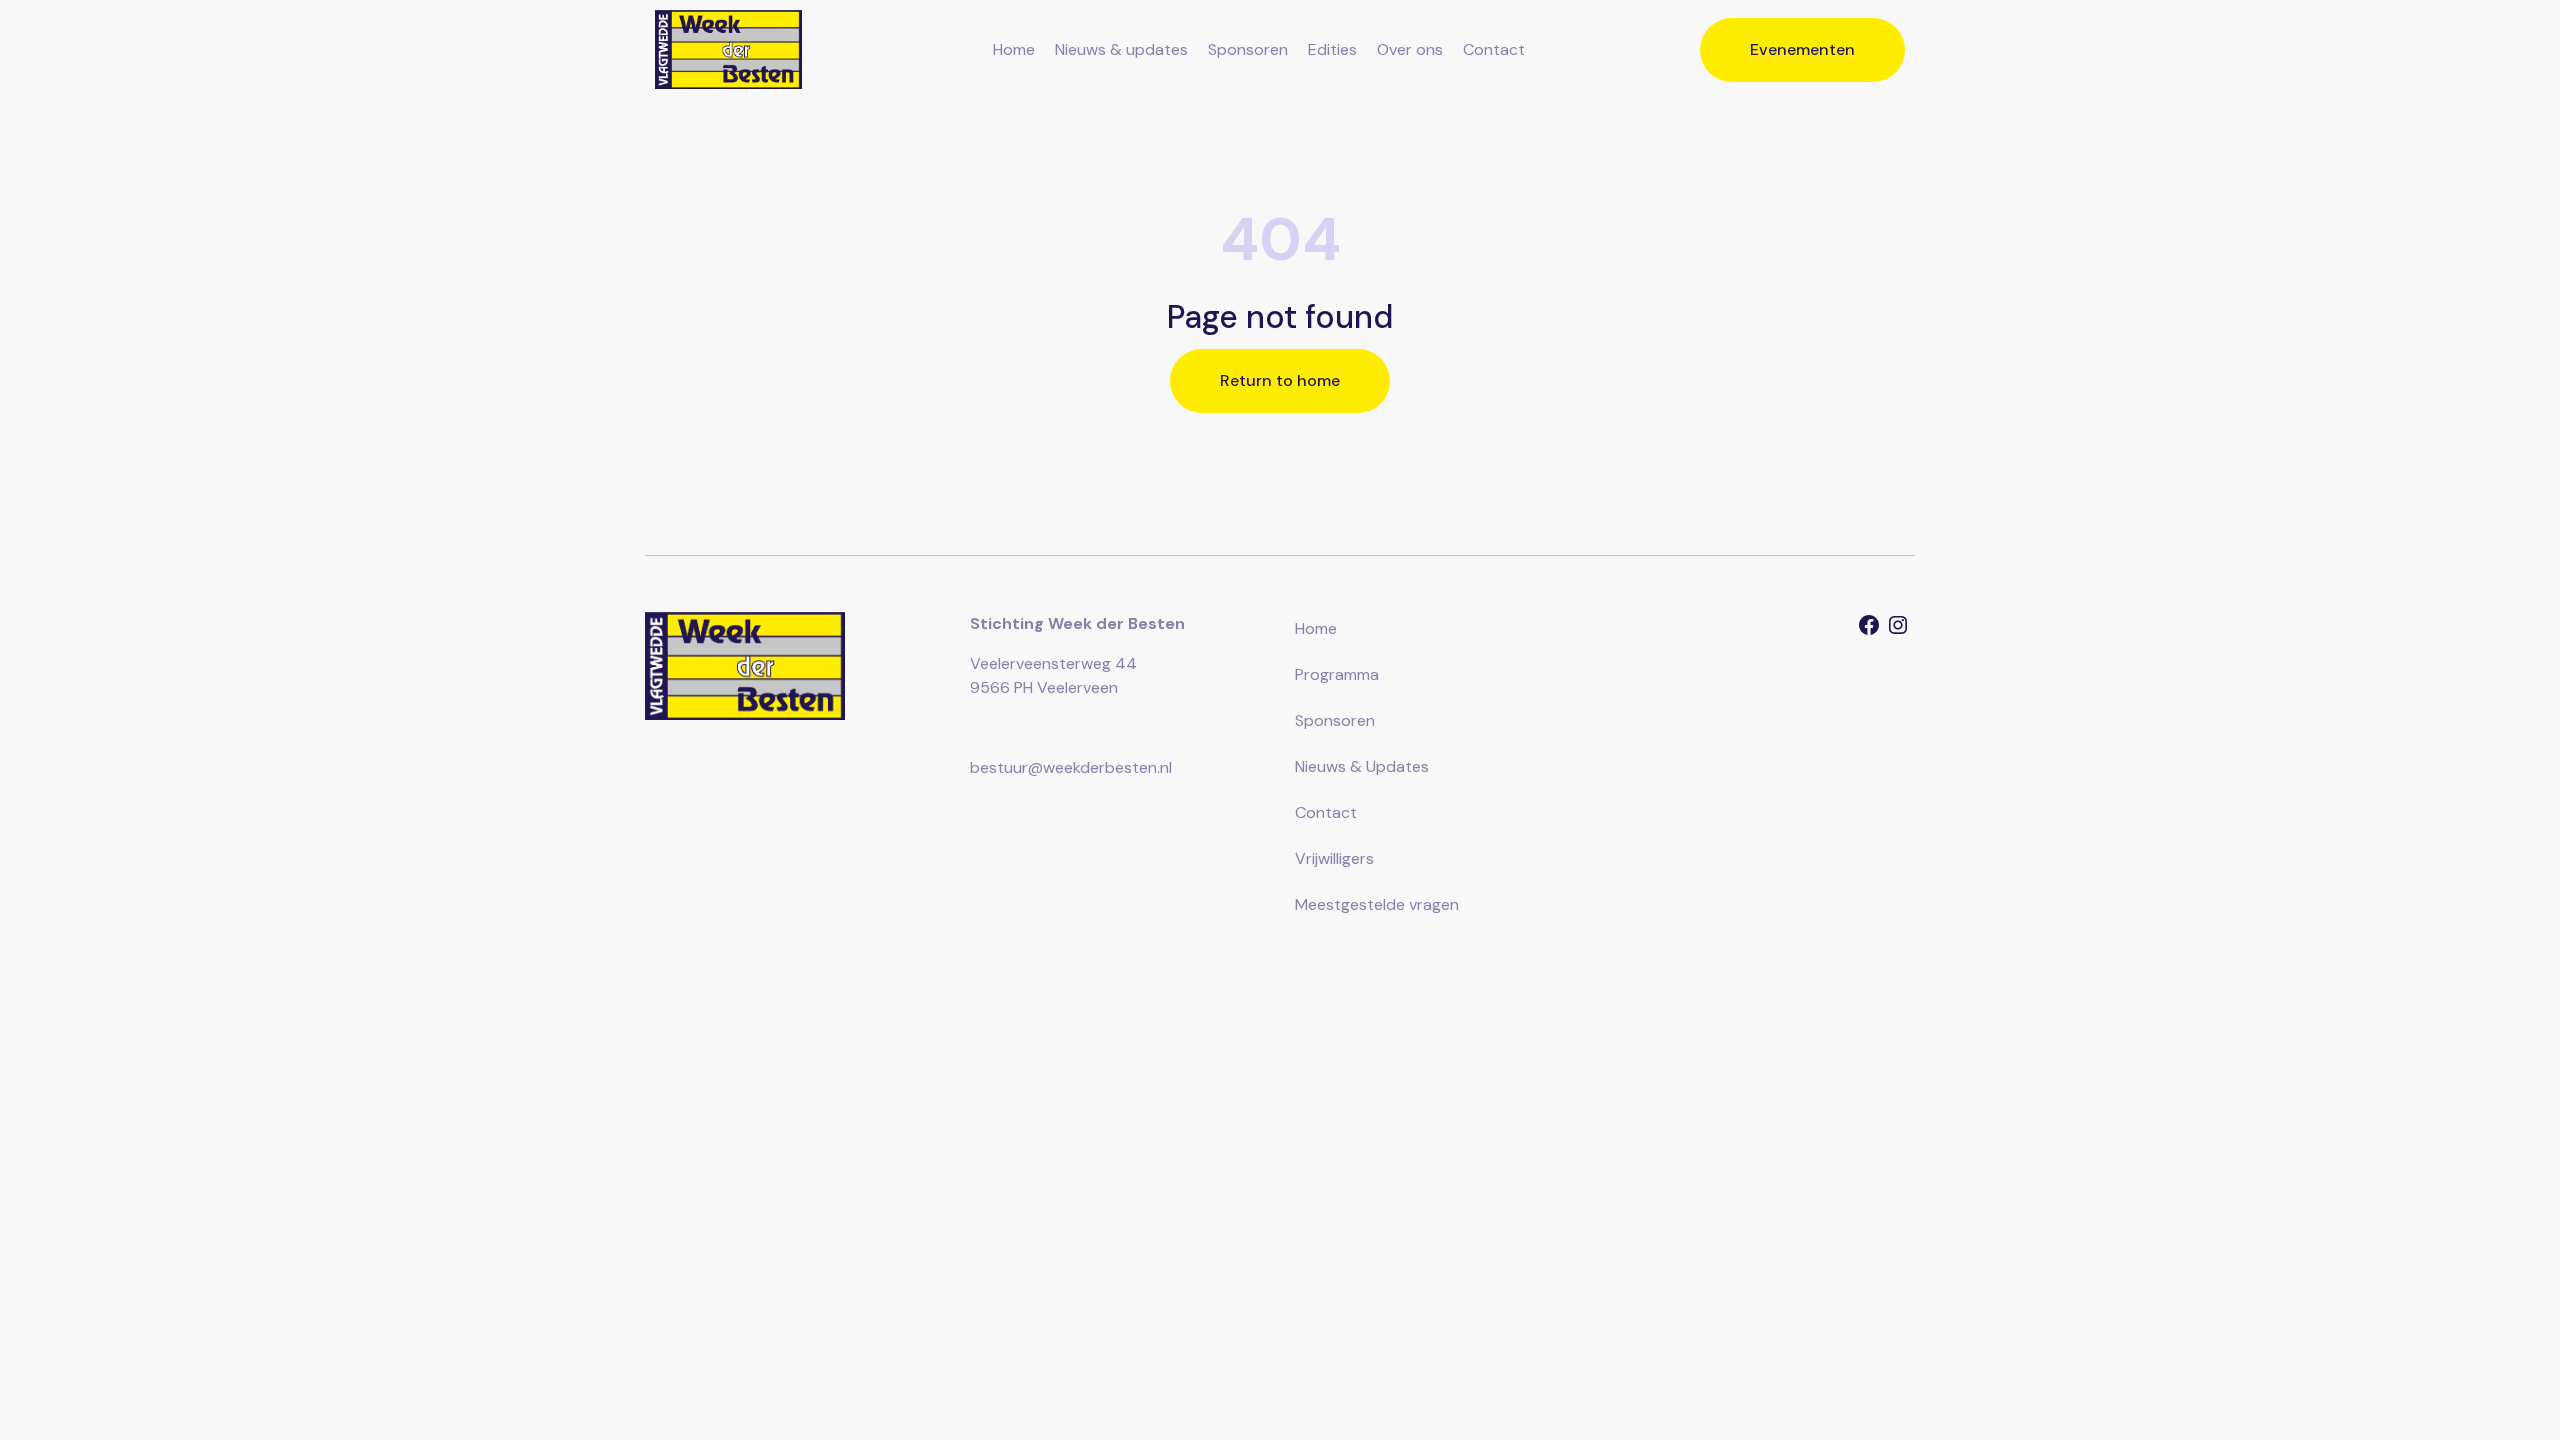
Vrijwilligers (1334, 858)
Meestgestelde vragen (1377, 904)
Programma (1337, 674)
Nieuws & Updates (1362, 766)
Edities (1332, 49)
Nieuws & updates (1121, 49)
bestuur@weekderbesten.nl (1071, 767)
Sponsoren (1248, 49)
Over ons (1410, 49)
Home (1014, 49)
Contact (1494, 49)
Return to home (1280, 380)
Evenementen (1802, 49)
